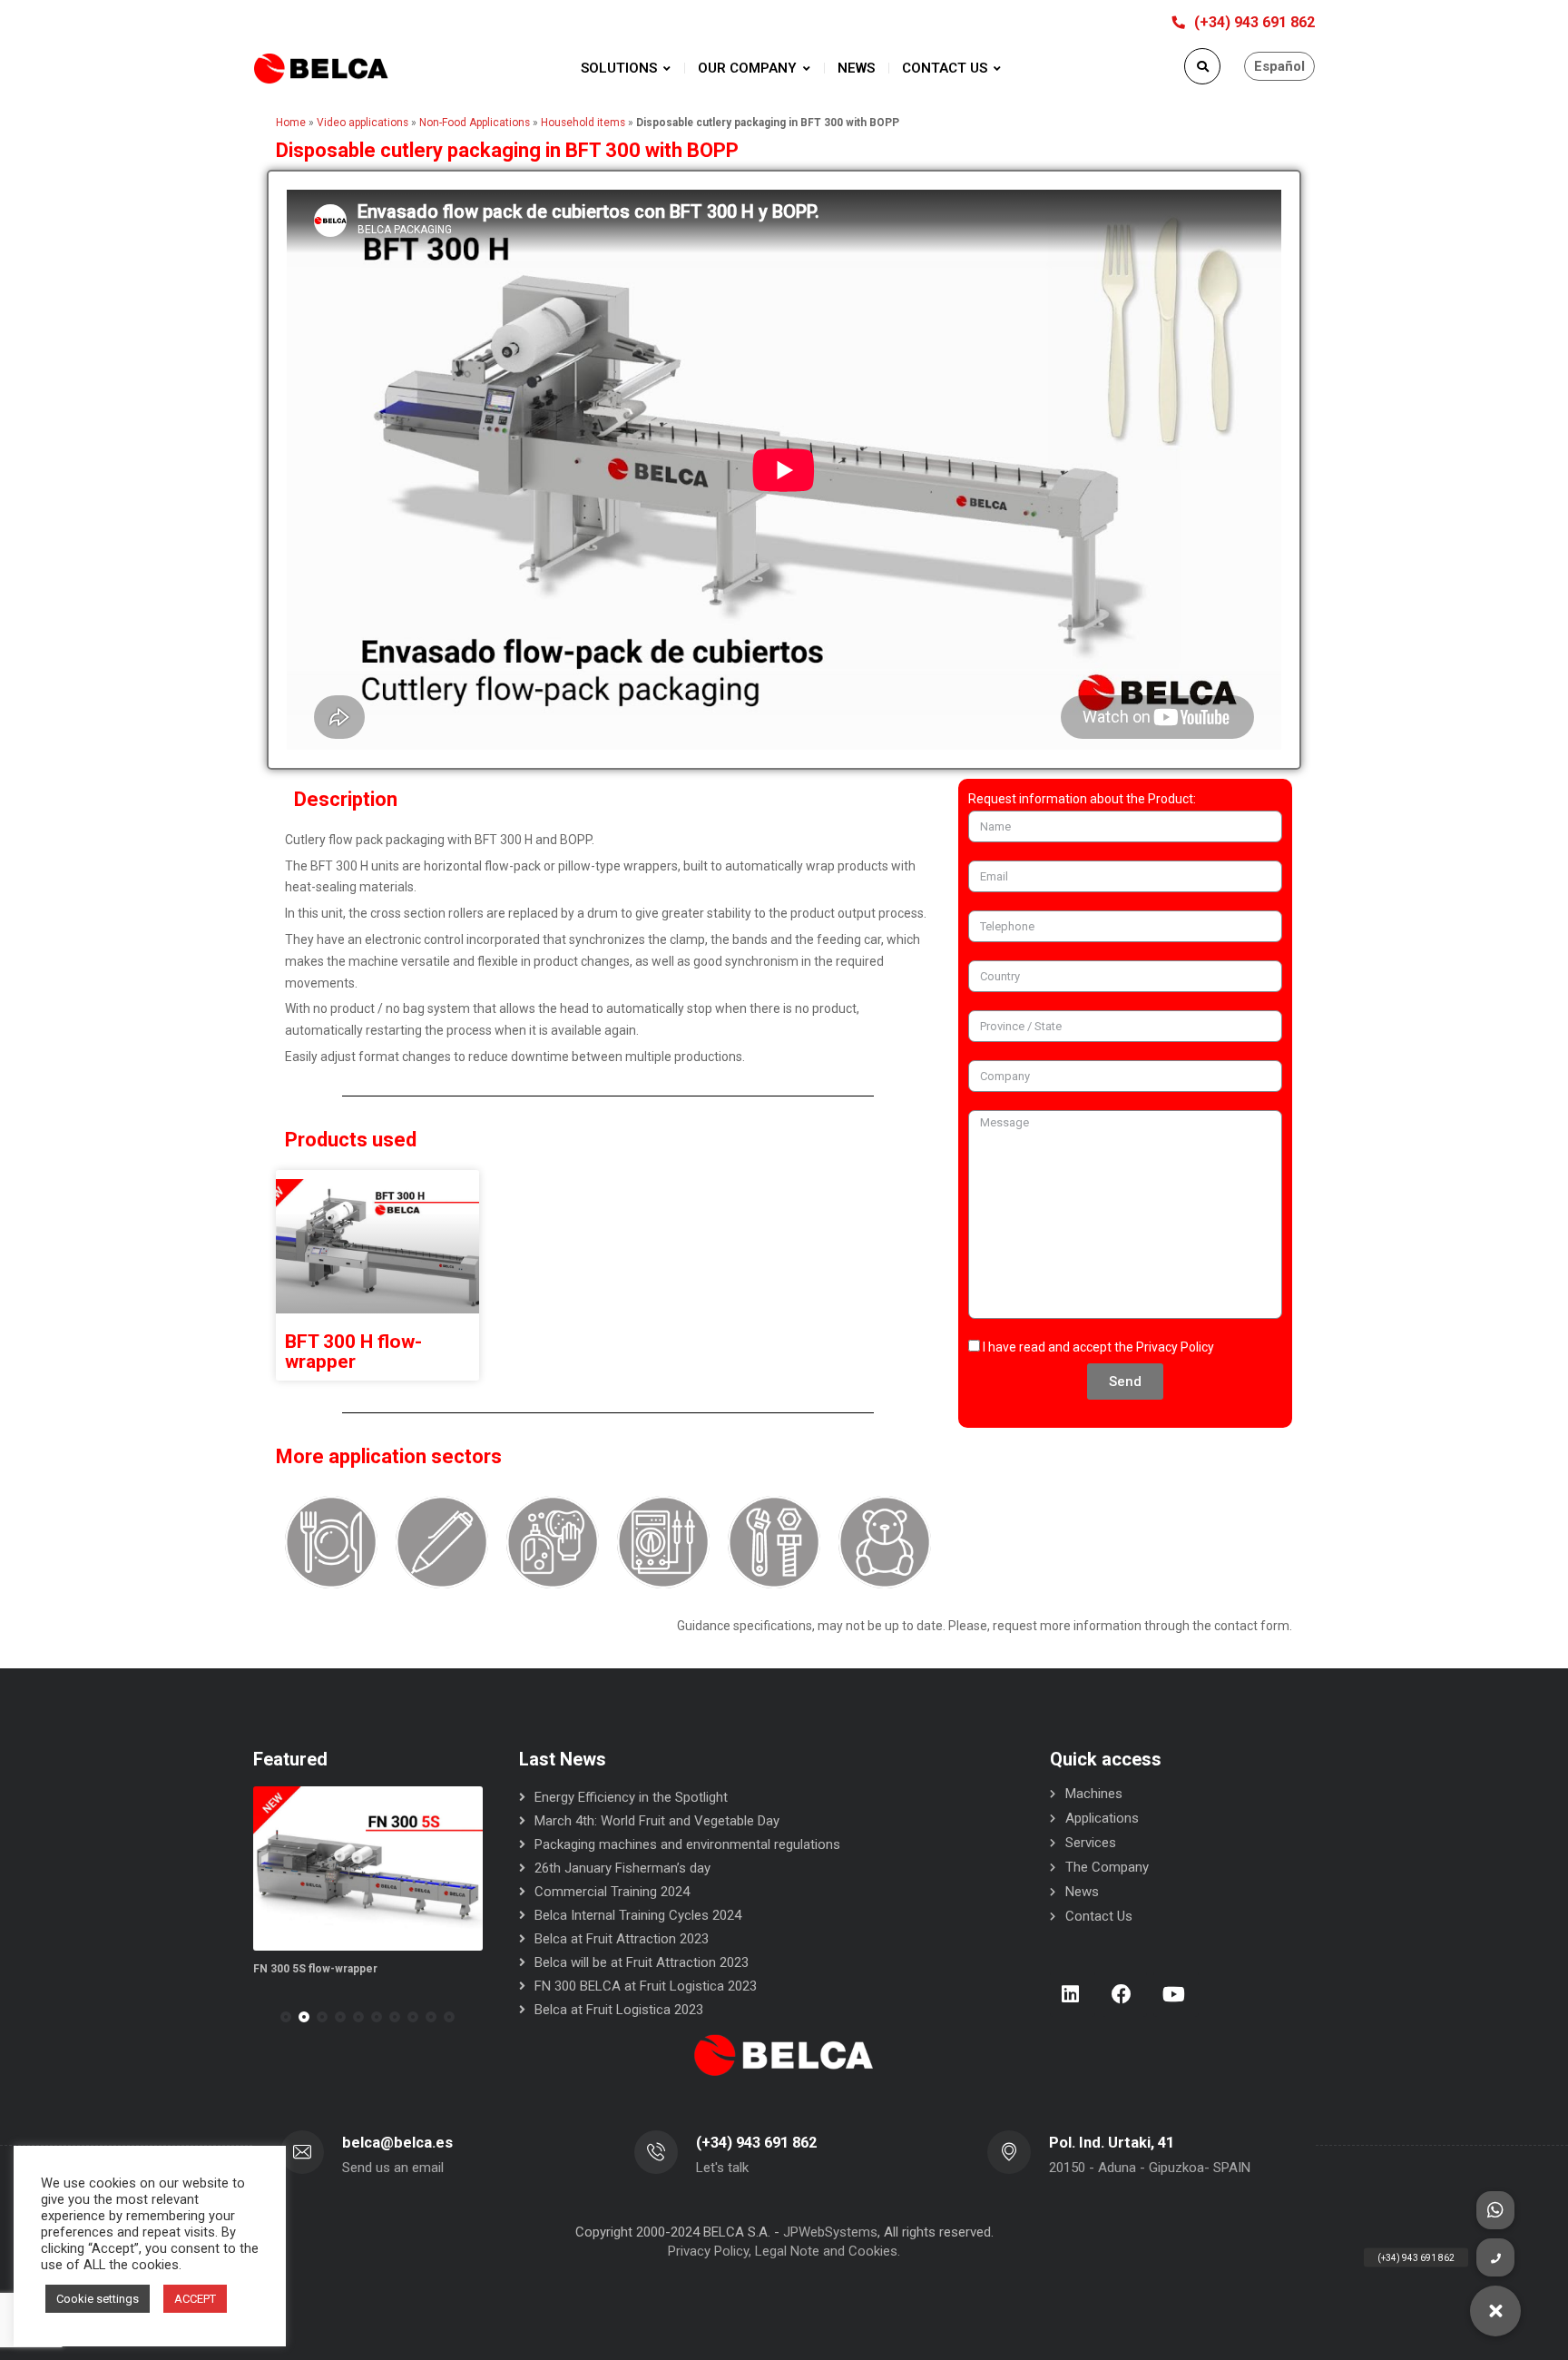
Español (1279, 66)
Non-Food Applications (475, 123)
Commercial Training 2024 (612, 1892)
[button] (286, 2017)
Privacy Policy (1175, 1347)
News (1082, 1892)
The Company (1107, 1867)
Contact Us (1099, 1916)
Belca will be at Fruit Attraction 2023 (642, 1962)
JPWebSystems (830, 2232)
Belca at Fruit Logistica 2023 (619, 2010)
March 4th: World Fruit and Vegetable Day (657, 1821)
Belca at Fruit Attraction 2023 (622, 1939)
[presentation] (261, 2017)
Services (1091, 1843)
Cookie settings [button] (98, 2299)
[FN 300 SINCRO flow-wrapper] (405, 1868)
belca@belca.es (397, 2143)
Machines (1094, 1794)
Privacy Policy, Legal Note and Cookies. (784, 2251)
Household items (583, 123)
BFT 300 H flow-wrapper (353, 1352)
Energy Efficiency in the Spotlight (631, 1797)
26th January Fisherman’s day (622, 1868)
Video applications (363, 123)
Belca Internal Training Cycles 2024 (638, 1915)
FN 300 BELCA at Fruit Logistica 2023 (646, 1986)
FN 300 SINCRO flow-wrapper (367, 1969)
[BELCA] (321, 69)
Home (291, 123)
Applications (1102, 1818)
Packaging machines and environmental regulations (687, 1844)
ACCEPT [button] (195, 2299)
